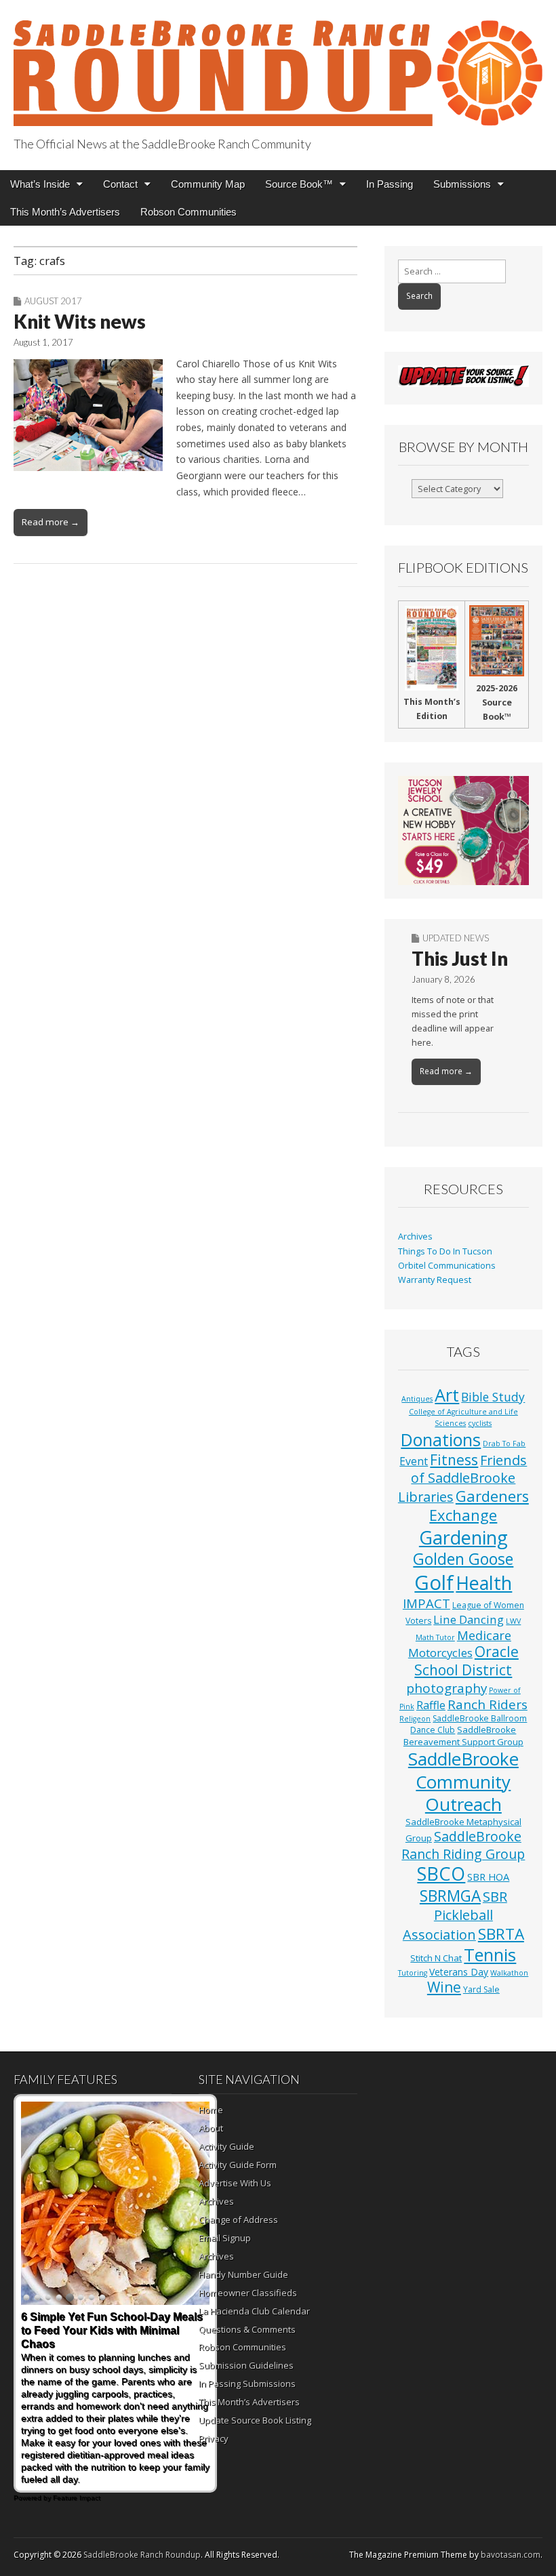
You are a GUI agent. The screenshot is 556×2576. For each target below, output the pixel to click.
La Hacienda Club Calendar (254, 2311)
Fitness (454, 1460)
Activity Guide (226, 2146)
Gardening (463, 1537)
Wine (444, 1987)
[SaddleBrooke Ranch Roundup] (278, 65)
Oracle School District (466, 1661)
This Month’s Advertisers (65, 212)
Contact (120, 184)
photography (446, 1688)
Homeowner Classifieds (248, 2293)
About (211, 2128)
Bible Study (493, 1397)
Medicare (484, 1635)
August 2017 (53, 301)
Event (414, 1461)
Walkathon (509, 1973)
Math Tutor (435, 1637)
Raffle (431, 1705)
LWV (513, 1621)
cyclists (480, 1423)
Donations (441, 1439)
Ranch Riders (488, 1704)
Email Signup (225, 2238)
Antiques (417, 1399)
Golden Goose (463, 1559)
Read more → (51, 522)
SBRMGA (450, 1896)
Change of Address (238, 2220)
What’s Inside (40, 184)
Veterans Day (459, 1972)
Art (447, 1395)
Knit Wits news (80, 321)
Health (484, 1583)
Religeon (415, 1719)
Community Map (208, 184)
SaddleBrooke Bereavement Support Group (463, 1735)
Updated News (456, 938)
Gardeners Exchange (479, 1506)
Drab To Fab (504, 1444)
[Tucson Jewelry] (463, 831)
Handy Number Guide (243, 2274)
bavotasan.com (511, 2555)
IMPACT (426, 1603)
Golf (434, 1582)
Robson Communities (188, 212)
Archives (415, 1236)
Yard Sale (481, 1989)
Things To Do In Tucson (445, 1251)
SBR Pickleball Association (455, 1916)
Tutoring (413, 1973)
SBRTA (501, 1934)
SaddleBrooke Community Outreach (463, 1781)
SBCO (441, 1874)
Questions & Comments (247, 2329)
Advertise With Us (235, 2183)
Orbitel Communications (447, 1266)
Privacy (214, 2438)
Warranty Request (435, 1280)
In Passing (390, 184)
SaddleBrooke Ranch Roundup (142, 2555)
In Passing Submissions (247, 2384)
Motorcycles (440, 1653)
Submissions (462, 184)
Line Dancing (469, 1619)
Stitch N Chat (436, 1958)
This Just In (460, 958)
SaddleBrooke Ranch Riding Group (463, 1845)
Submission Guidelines (246, 2365)
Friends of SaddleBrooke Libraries (463, 1478)
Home (211, 2110)
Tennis (490, 1955)
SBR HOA (488, 1877)
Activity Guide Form (238, 2165)
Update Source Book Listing (255, 2420)
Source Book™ (299, 184)
